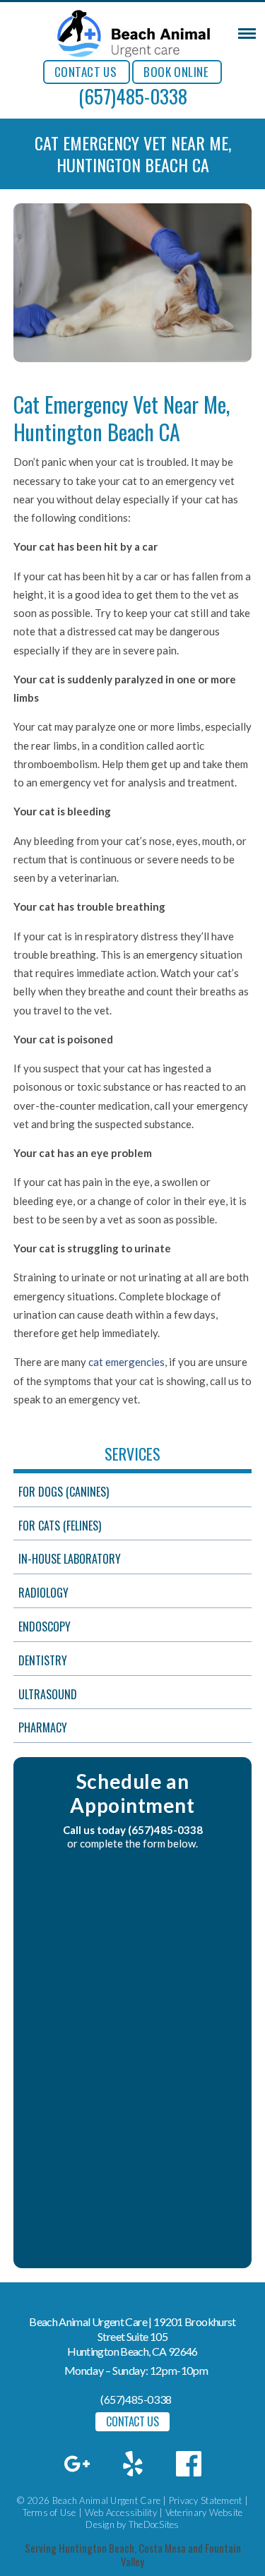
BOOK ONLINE (176, 72)
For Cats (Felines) (60, 1526)
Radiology (43, 1593)
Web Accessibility (121, 2512)
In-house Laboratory (70, 1559)
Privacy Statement (205, 2500)
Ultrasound (48, 1694)
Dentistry (43, 1660)
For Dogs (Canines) (64, 1492)
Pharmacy (43, 1727)
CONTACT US (86, 72)
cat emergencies (126, 1362)
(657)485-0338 (133, 96)
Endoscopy (45, 1627)
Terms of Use (49, 2512)
